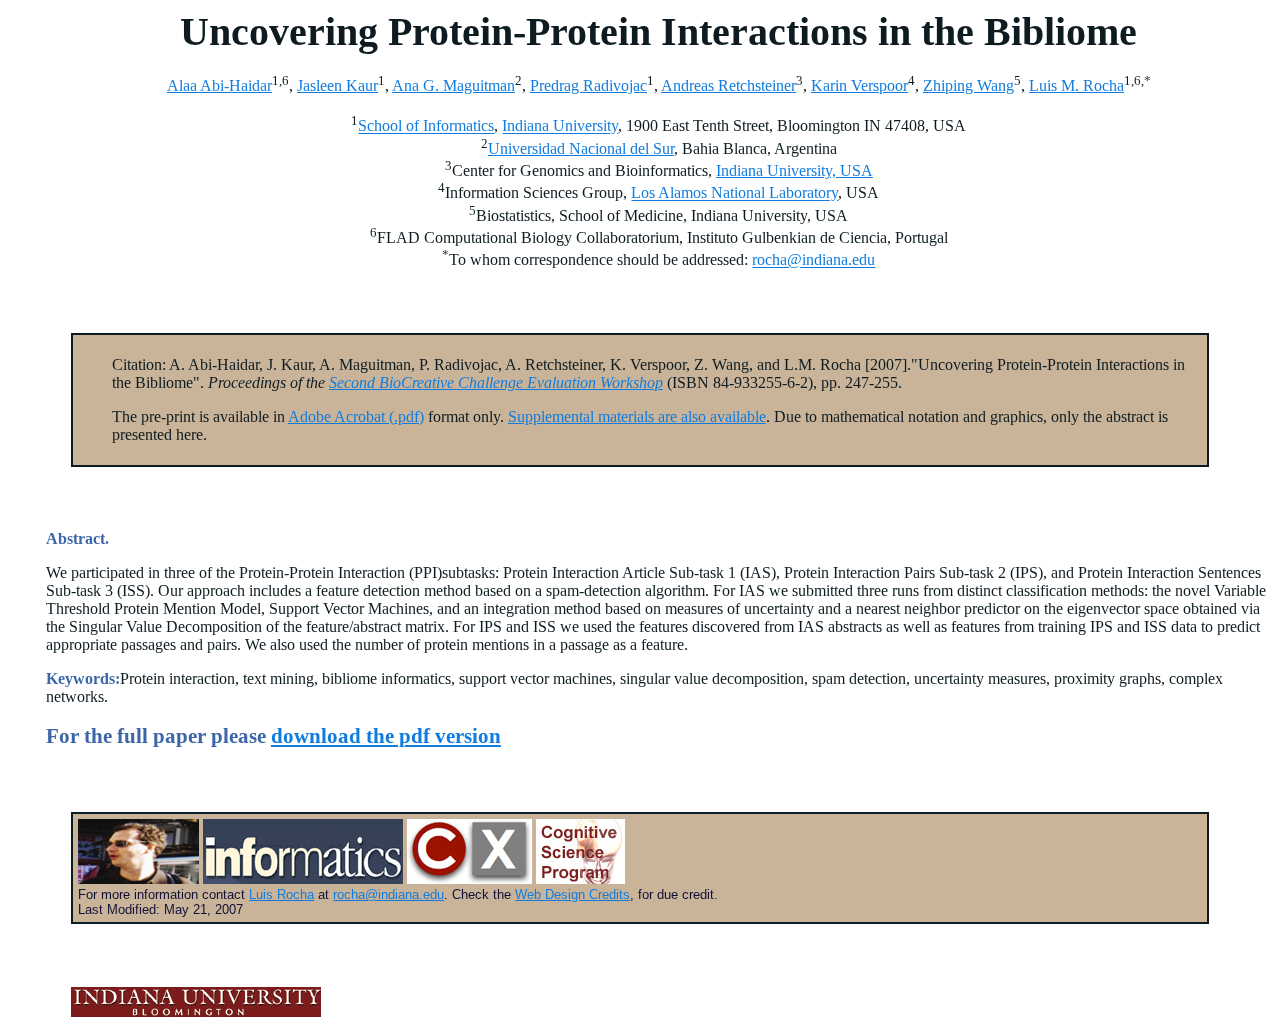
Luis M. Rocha (1076, 85)
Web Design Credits (572, 894)
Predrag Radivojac (588, 85)
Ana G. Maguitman (453, 85)
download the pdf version (386, 736)
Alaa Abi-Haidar (219, 85)
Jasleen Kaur (337, 85)
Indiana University (560, 126)
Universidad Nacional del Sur (581, 148)
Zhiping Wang (968, 85)
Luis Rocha (281, 894)
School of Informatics (426, 126)
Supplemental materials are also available (637, 416)
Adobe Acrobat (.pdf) (356, 416)
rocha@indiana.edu (813, 260)
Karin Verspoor (859, 85)
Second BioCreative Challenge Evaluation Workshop (496, 382)
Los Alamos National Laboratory (734, 193)
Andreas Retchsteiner (728, 85)
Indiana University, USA (794, 170)
